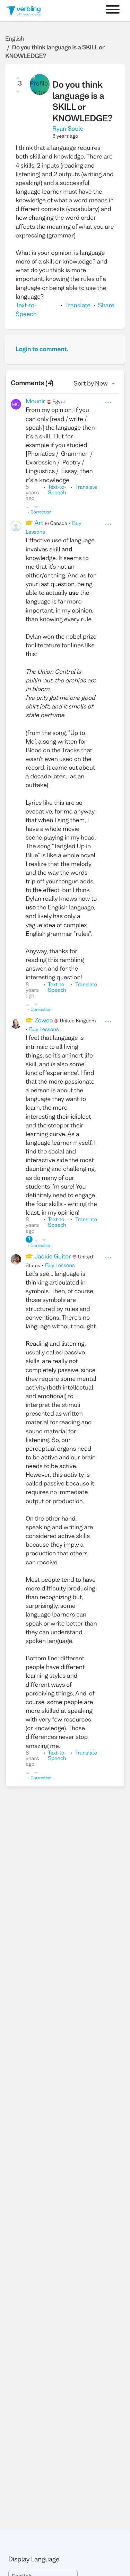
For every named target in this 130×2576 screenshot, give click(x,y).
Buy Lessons (44, 1030)
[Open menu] (113, 11)
